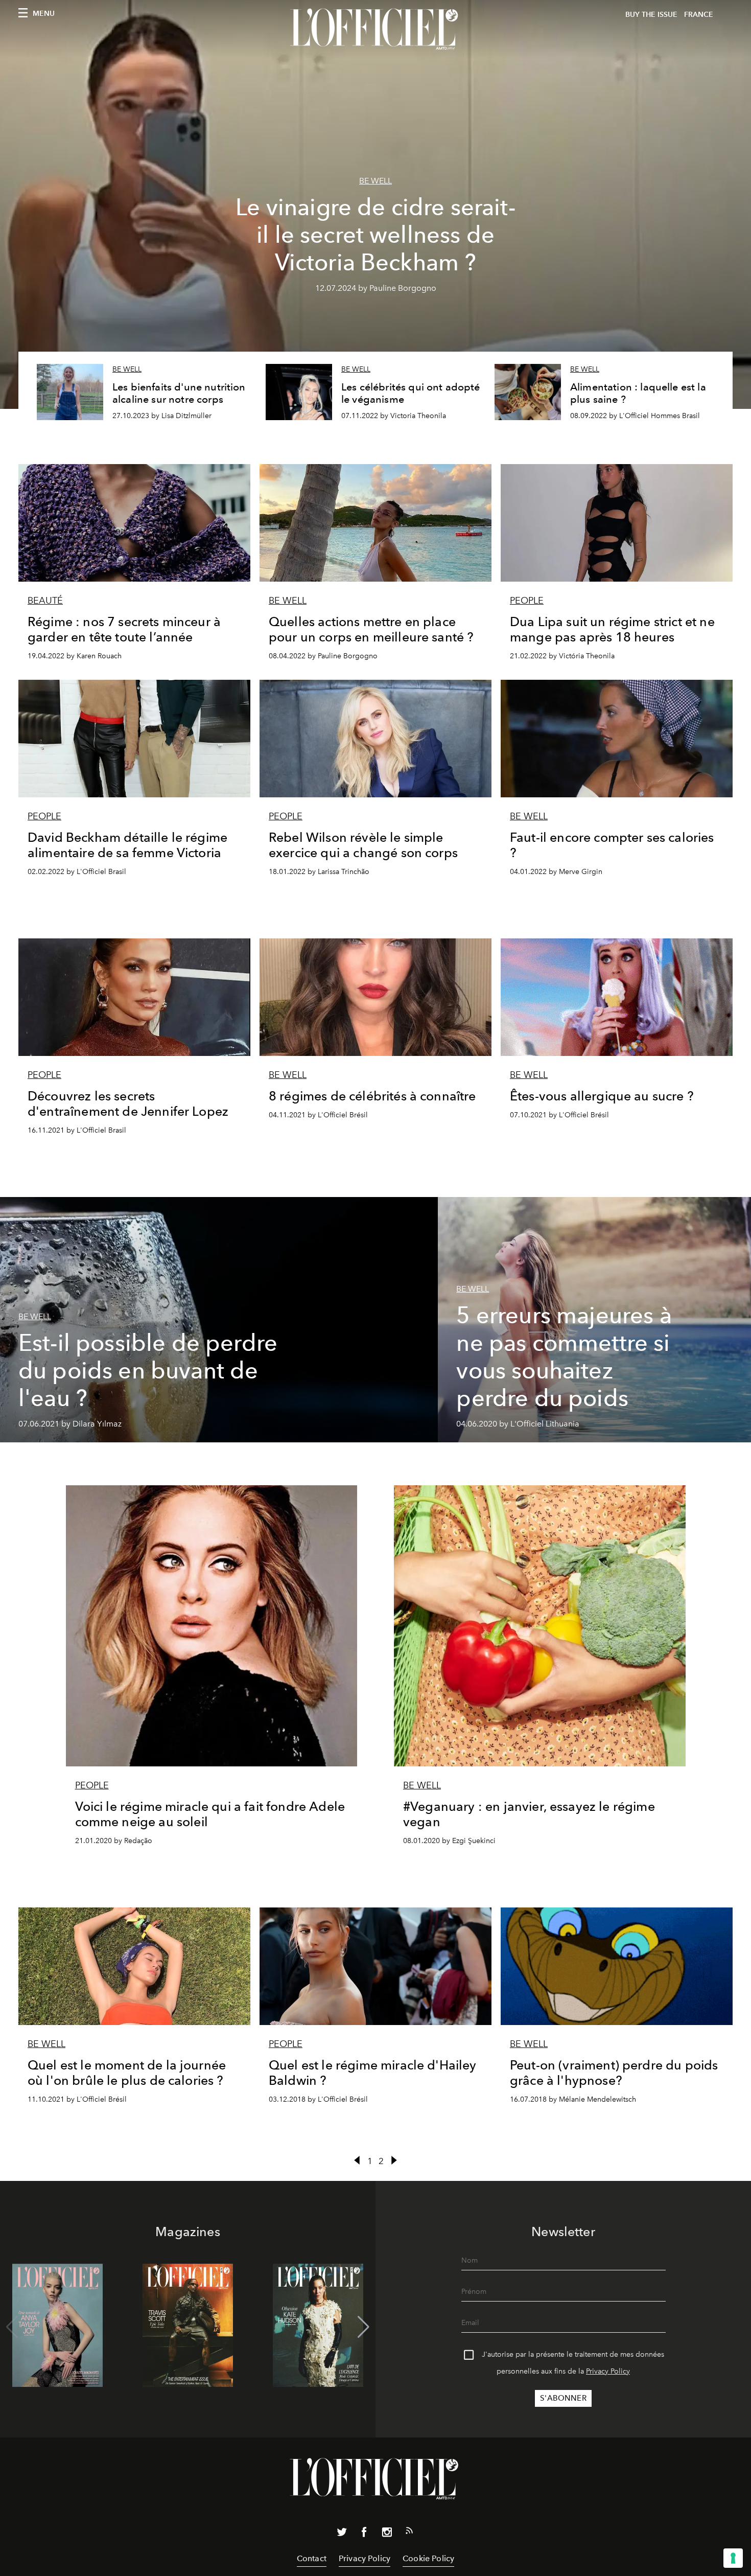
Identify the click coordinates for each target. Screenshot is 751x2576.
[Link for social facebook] (364, 2534)
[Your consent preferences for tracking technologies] (733, 2558)
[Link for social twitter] (342, 2534)
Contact (312, 2558)
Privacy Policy (608, 2371)
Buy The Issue (651, 15)
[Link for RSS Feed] (409, 2533)
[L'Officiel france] (375, 29)
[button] (363, 2327)
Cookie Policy (428, 2558)
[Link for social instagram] (387, 2534)
